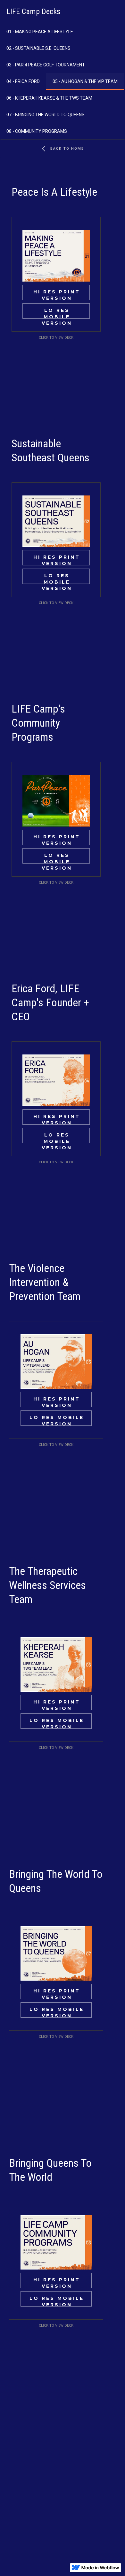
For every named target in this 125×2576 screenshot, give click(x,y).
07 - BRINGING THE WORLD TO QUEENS (46, 115)
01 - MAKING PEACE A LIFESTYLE (40, 32)
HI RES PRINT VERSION (57, 295)
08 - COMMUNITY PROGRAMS (37, 131)
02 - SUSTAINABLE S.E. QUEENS (38, 48)
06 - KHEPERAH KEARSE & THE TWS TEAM (49, 98)
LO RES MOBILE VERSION (57, 313)
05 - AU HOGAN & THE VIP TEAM (85, 81)
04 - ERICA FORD (23, 81)
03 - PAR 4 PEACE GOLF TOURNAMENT (46, 65)
